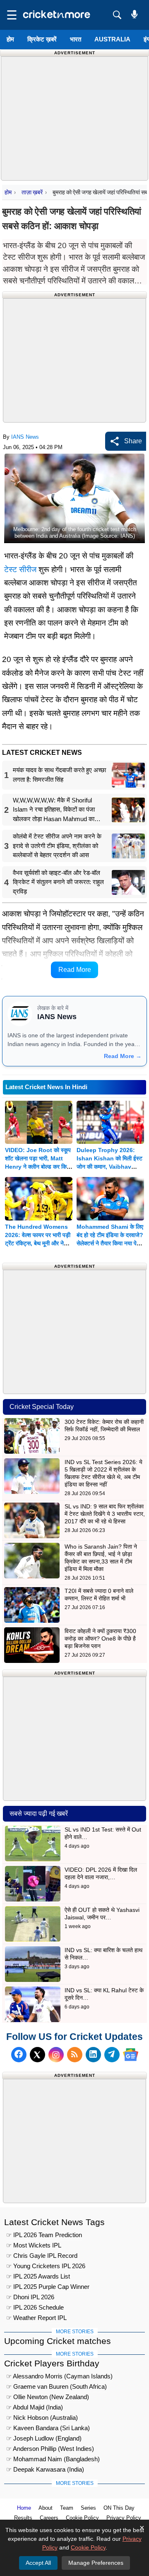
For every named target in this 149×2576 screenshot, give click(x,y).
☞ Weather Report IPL (36, 2318)
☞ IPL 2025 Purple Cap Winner (48, 2287)
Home (24, 2508)
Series (88, 2508)
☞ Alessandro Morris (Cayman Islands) (59, 2376)
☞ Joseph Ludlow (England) (44, 2438)
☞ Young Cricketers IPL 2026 (46, 2266)
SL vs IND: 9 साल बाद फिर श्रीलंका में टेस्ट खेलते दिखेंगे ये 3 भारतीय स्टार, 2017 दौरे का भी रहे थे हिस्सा (105, 1514)
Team (67, 2508)
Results (23, 2518)
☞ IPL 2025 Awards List (38, 2276)
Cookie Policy (82, 2518)
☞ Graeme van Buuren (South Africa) (56, 2386)
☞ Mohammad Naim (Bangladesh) (53, 2459)
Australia (112, 39)
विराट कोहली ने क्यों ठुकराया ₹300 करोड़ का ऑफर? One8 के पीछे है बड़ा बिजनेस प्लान (100, 1638)
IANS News (25, 437)
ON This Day (119, 2508)
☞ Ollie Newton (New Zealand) (48, 2397)
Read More (75, 970)
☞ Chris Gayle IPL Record (42, 2256)
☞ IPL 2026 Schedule (35, 2307)
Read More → (123, 1056)
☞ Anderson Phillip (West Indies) (50, 2449)
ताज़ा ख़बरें (32, 192)
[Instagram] (56, 2055)
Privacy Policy (124, 2518)
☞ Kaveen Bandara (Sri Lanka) (48, 2428)
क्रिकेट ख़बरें (42, 39)
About (46, 2508)
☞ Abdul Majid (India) (35, 2407)
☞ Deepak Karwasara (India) (45, 2469)
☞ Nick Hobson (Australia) (42, 2418)
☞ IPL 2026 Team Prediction (44, 2235)
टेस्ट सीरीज (20, 569)
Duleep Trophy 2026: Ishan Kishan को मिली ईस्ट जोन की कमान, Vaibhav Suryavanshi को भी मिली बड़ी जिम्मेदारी (109, 1167)
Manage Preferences (96, 2563)
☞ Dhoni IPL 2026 (30, 2297)
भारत (76, 39)
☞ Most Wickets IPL (34, 2245)
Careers (49, 2518)
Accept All (38, 2563)
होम (10, 39)
